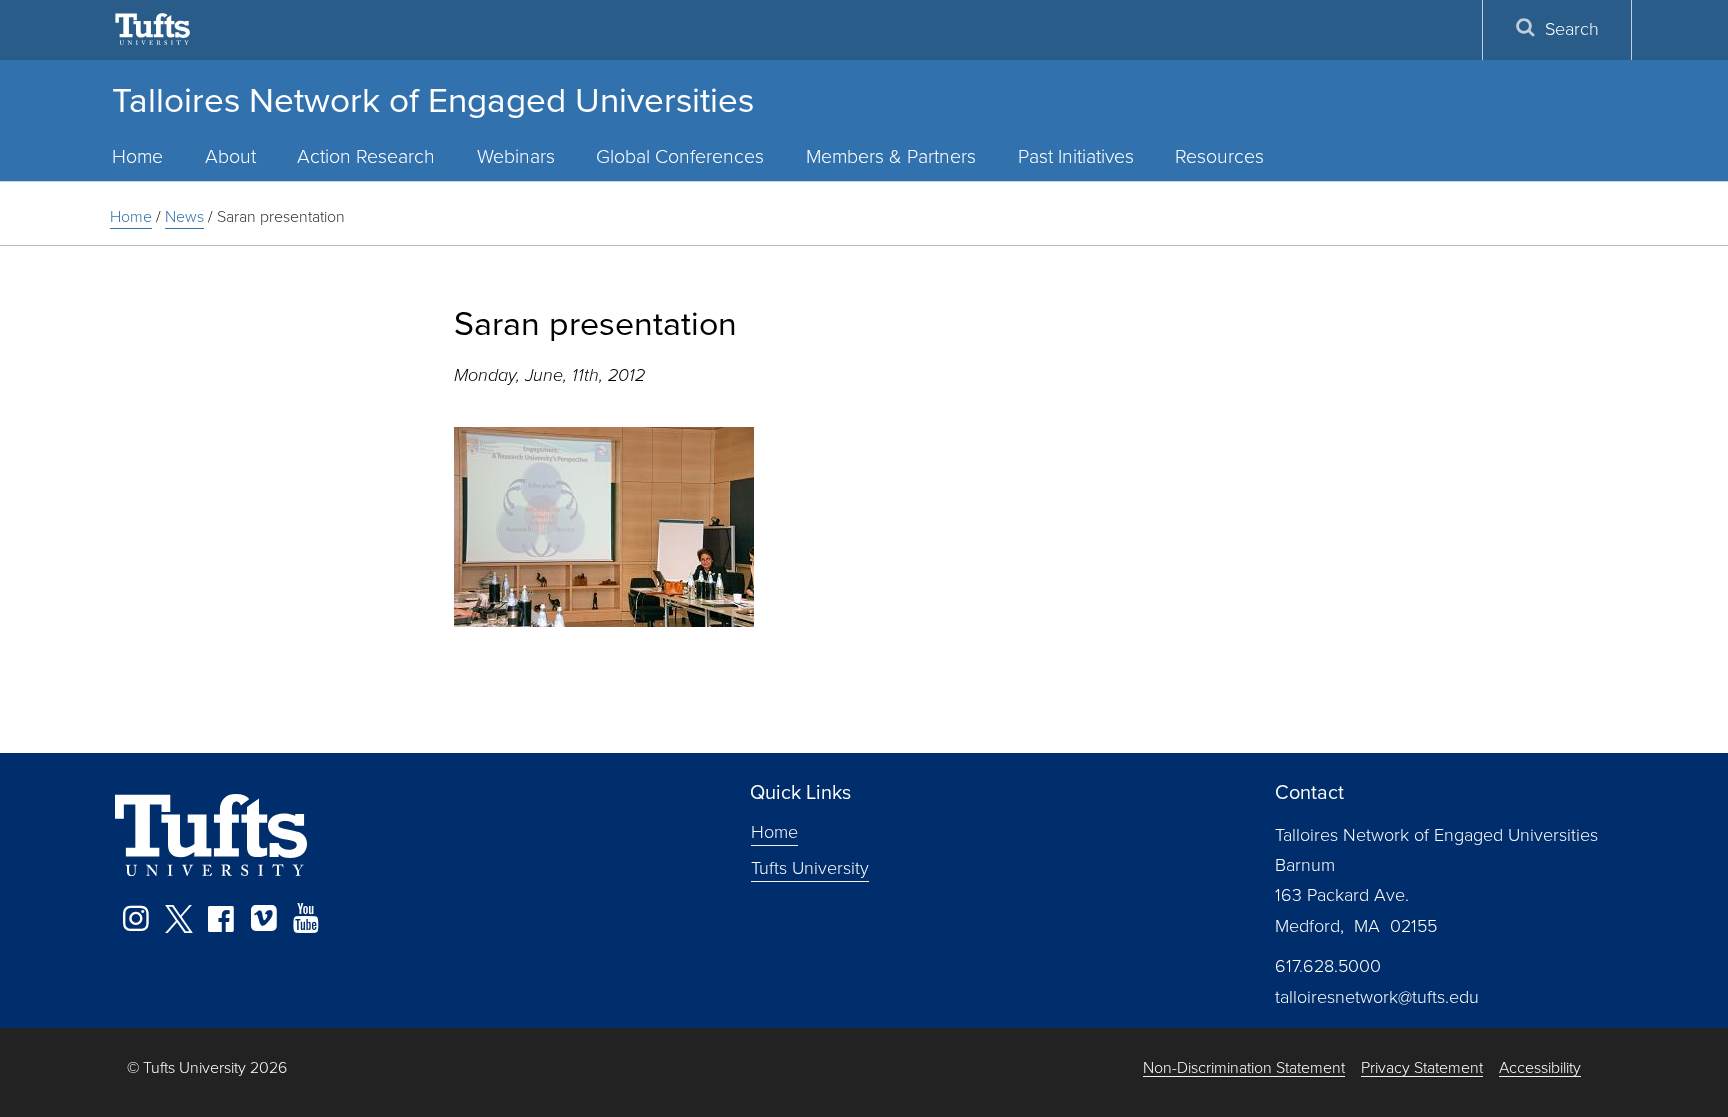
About (230, 156)
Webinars (516, 156)
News (184, 216)
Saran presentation (281, 216)
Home (137, 156)
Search (1572, 29)
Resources (1219, 156)
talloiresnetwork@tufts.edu (1377, 997)
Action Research (366, 156)
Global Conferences (680, 156)
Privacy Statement (1422, 1068)
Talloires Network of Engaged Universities (433, 100)
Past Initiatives (1076, 156)
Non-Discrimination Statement (1244, 1068)
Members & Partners (891, 156)
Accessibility (1540, 1068)
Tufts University (810, 867)
